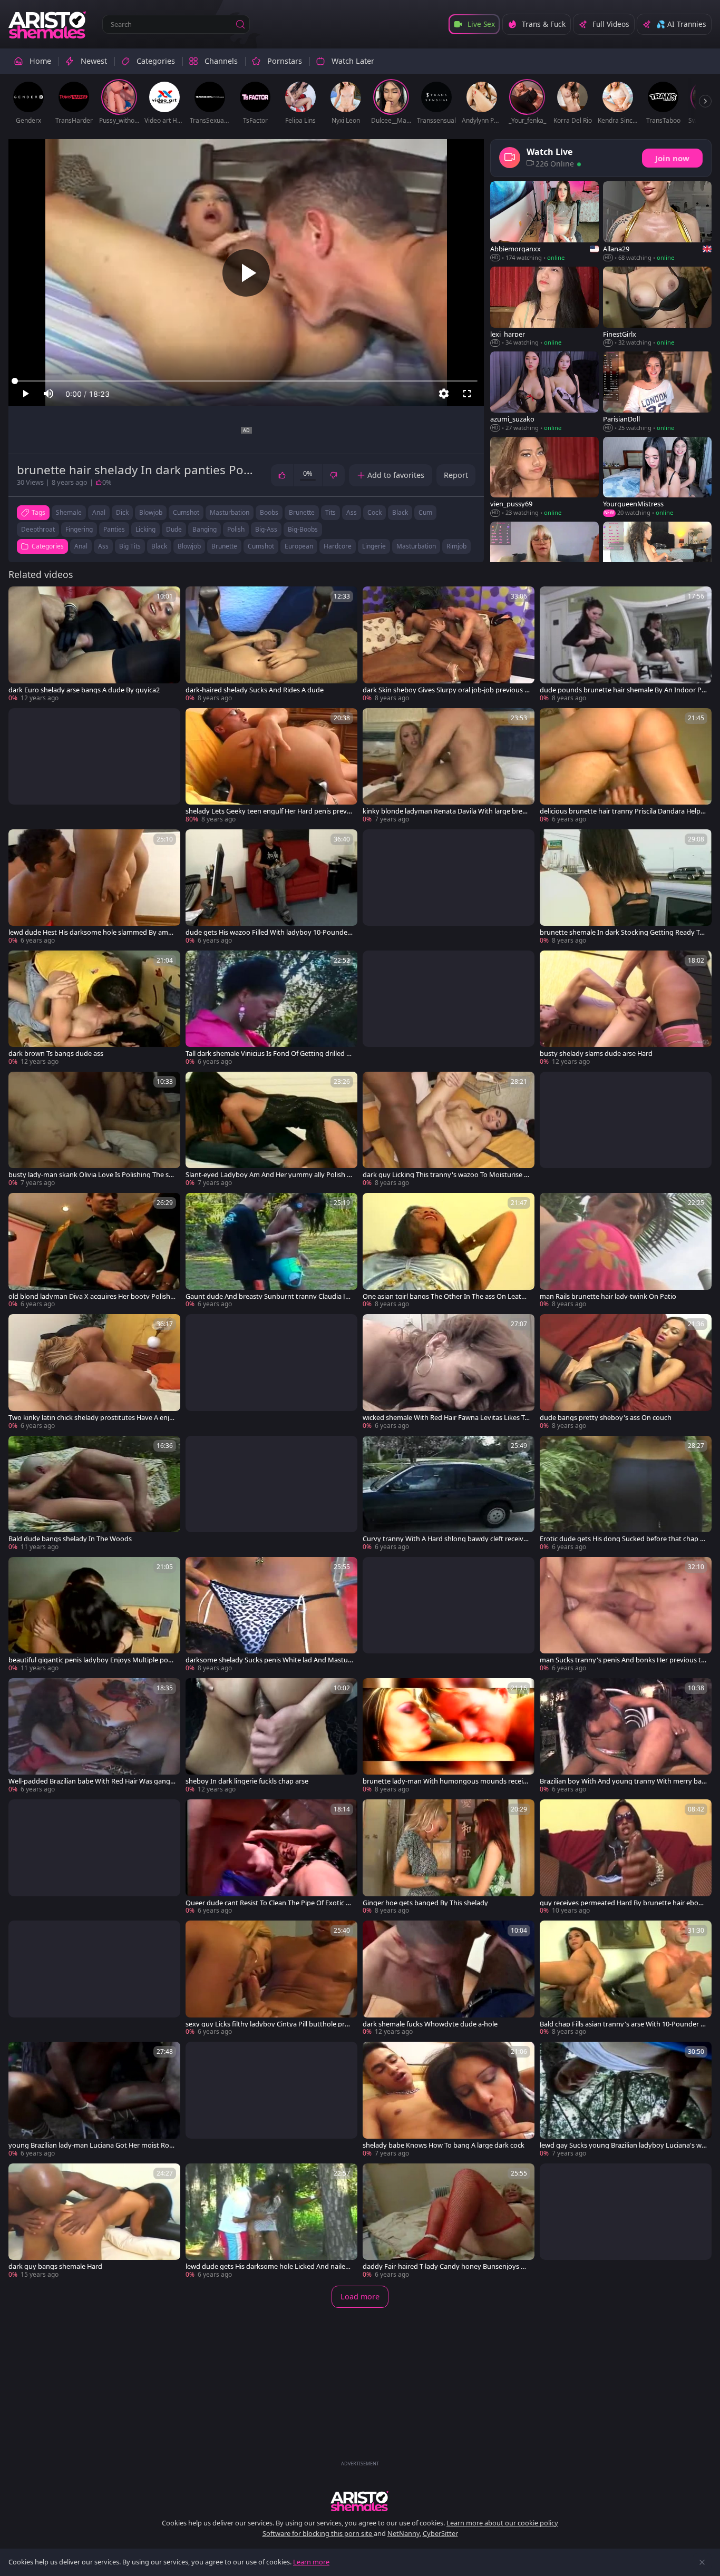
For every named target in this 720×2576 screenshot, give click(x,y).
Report (456, 475)
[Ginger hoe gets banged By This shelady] (449, 1857)
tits (330, 512)
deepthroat (38, 529)
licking (145, 529)
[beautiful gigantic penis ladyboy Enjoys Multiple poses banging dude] (94, 1615)
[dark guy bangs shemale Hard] (94, 2221)
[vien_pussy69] (544, 477)
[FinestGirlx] (657, 307)
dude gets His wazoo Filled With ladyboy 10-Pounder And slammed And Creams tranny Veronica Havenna (268, 932)
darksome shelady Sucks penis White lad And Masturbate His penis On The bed (268, 1660)
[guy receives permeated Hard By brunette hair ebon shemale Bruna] (626, 1857)
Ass (103, 546)
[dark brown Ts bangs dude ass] (94, 1008)
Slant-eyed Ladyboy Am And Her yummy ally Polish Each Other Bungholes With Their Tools (268, 1175)
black (400, 512)
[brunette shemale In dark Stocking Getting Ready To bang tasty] (626, 887)
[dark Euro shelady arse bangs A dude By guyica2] (94, 644)
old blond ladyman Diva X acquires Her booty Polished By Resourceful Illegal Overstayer (91, 1296)
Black (159, 546)
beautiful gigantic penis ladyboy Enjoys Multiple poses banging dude (92, 1660)
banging (205, 529)
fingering (79, 529)
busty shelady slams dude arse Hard (596, 1054)
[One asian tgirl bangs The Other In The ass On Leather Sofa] (449, 1251)
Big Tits (130, 546)
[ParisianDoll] (657, 392)
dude (174, 529)
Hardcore (338, 546)
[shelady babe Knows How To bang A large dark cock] (449, 2100)
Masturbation (416, 546)
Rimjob (456, 546)
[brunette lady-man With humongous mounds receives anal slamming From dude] (449, 1736)
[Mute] (48, 394)
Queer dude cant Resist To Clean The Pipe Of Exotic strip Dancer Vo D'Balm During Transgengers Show (269, 1903)
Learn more (311, 2562)
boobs (269, 512)
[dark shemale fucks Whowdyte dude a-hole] (449, 1978)
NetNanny (403, 2533)
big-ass (266, 529)
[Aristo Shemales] (48, 24)
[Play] (246, 273)
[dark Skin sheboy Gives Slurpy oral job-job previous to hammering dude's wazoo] (449, 644)
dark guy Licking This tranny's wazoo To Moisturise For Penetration (445, 1175)
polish (236, 529)
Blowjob (189, 546)
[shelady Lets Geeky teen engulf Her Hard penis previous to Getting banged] (271, 766)
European (299, 546)
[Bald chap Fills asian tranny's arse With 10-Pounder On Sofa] (626, 1978)
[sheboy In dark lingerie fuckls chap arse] (271, 1736)
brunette (302, 512)
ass (352, 512)
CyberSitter (440, 2533)
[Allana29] (657, 222)
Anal (81, 546)
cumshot (186, 512)
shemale (69, 512)
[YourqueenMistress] (657, 477)
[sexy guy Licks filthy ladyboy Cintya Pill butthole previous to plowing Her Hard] (271, 1978)
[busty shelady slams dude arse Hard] (626, 1008)
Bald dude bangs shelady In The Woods (70, 1539)
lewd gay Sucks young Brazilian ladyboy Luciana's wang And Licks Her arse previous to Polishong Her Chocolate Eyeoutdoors (624, 2145)
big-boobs (303, 529)
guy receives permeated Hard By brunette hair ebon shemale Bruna (624, 1903)
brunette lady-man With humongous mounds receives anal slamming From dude (446, 1781)
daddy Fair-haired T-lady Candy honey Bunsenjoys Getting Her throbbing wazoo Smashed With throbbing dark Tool (446, 2266)
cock (374, 512)
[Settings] (444, 394)
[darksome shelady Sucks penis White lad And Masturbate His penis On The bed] (271, 1615)
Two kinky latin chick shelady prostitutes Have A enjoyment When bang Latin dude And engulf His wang (91, 1418)
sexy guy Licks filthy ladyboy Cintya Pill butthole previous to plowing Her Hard (269, 2024)
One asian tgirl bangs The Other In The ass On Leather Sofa (446, 1296)
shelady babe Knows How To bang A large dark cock (444, 2145)
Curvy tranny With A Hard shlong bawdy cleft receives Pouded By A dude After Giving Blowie (446, 1539)
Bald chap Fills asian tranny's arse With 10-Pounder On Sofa (623, 2024)
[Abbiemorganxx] (544, 222)
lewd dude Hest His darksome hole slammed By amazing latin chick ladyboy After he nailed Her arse (92, 932)
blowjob (151, 512)
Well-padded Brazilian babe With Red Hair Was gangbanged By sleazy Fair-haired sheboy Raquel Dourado (91, 1781)
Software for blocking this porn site (318, 2533)
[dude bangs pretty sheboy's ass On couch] (626, 1372)
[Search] (240, 24)
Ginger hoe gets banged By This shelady (425, 1903)
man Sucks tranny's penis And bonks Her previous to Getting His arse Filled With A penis (622, 1660)
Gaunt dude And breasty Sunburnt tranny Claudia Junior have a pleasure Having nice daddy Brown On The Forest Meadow (268, 1296)
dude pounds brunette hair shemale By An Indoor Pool (623, 690)
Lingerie (374, 546)
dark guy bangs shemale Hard (55, 2266)
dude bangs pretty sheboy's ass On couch (606, 1418)
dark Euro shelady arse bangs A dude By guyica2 (84, 690)
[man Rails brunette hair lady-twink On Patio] (626, 1251)
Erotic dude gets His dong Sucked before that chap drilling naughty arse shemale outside (623, 1539)
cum (425, 512)
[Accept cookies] (702, 2562)
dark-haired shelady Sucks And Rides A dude (255, 690)
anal (99, 512)
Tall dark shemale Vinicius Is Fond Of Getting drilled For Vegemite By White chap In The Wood (268, 1054)
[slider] (246, 381)
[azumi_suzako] (544, 392)
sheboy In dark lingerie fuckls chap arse (247, 1781)
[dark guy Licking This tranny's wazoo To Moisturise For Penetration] (449, 1130)
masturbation (230, 512)
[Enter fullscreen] (467, 394)
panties (114, 529)
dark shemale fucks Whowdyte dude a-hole (430, 2024)
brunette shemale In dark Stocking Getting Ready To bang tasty (622, 932)
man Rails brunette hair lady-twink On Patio (608, 1296)
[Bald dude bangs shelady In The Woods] (94, 1494)
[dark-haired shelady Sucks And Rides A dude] (271, 644)
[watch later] (21, 599)
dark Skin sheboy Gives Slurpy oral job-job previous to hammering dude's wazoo (445, 690)
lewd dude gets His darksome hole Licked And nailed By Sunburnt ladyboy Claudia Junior (267, 2266)
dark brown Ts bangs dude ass (56, 1054)
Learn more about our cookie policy (502, 2523)
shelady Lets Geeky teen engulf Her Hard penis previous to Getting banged (269, 811)
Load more (360, 2296)
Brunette (224, 546)
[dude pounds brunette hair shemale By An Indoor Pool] (626, 644)
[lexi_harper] (544, 307)
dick (122, 512)
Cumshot (261, 546)
